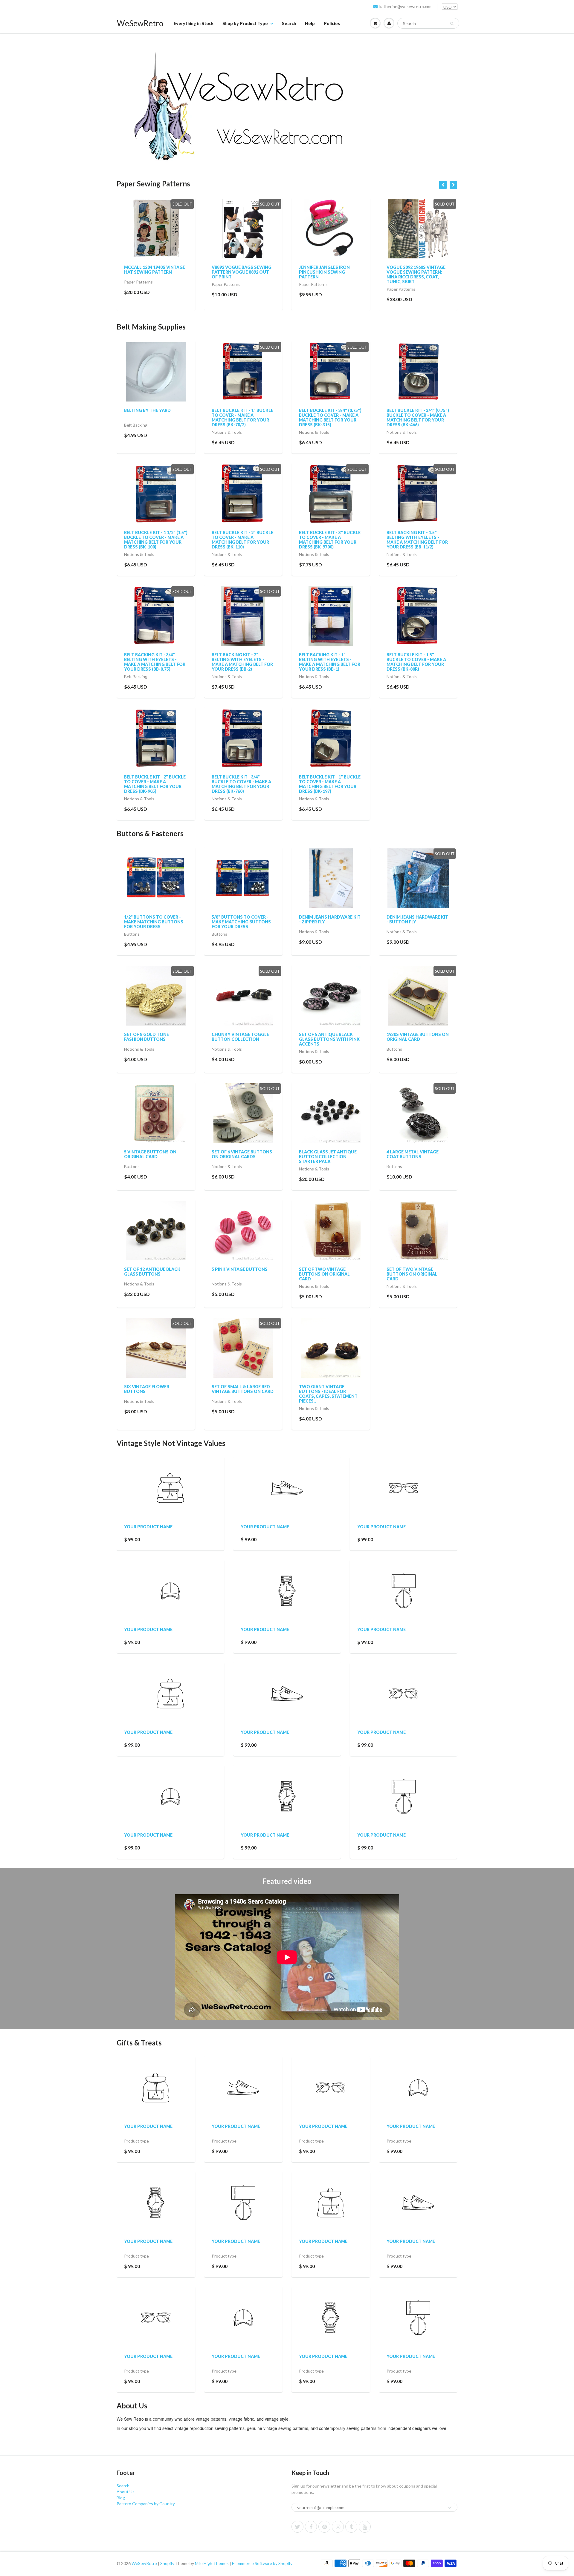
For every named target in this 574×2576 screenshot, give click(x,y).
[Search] (452, 24)
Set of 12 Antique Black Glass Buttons (152, 1272)
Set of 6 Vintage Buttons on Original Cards (242, 1154)
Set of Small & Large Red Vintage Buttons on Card (243, 1389)
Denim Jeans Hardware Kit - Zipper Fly (330, 919)
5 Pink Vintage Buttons (240, 1269)
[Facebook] (311, 2527)
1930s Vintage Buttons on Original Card (418, 1037)
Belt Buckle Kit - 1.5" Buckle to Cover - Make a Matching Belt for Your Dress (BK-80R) (416, 662)
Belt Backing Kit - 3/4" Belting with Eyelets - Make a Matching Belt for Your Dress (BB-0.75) (155, 662)
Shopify (167, 2563)
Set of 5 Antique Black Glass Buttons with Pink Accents (329, 1039)
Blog (121, 2498)
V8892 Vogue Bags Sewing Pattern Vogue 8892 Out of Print (154, 272)
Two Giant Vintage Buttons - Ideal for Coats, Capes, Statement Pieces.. (328, 1394)
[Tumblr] (351, 2527)
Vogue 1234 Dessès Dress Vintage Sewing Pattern (415, 270)
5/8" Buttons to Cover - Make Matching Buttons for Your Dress (241, 922)
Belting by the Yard (147, 410)
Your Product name (148, 1527)
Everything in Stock (194, 23)
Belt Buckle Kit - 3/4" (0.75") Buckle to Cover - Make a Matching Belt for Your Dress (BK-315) (330, 417)
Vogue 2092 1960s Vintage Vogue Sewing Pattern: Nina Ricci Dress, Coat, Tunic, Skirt (328, 274)
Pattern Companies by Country (146, 2504)
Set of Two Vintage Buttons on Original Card (324, 1274)
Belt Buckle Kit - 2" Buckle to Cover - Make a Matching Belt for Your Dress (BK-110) (242, 540)
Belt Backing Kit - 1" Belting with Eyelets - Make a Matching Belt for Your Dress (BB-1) (330, 662)
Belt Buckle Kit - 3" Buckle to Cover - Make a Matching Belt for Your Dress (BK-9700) (330, 540)
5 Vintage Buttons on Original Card (150, 1154)
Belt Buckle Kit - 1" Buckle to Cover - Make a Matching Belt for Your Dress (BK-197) (330, 784)
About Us (126, 2492)
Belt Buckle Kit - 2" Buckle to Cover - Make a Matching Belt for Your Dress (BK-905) (155, 784)
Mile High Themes (212, 2563)
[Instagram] (338, 2527)
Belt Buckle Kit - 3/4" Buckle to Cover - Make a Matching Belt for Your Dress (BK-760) (241, 784)
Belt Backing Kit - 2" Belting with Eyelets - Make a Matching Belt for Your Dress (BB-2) (242, 662)
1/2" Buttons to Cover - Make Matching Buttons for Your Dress (154, 922)
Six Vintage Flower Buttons (147, 1389)
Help (310, 23)
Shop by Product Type (245, 23)
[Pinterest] (324, 2527)
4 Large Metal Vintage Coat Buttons (413, 1154)
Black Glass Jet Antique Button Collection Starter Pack (328, 1157)
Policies (332, 23)
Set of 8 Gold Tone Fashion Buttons (146, 1037)
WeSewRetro (140, 23)
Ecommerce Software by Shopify (262, 2563)
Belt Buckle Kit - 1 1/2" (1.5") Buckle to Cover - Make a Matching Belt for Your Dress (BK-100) (156, 540)
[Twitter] (297, 2527)
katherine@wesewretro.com (406, 6)
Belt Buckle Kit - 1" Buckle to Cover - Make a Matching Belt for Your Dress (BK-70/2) (242, 417)
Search (289, 23)
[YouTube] (365, 2527)
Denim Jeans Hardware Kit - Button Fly (417, 919)
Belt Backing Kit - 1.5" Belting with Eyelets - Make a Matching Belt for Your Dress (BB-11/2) (417, 540)
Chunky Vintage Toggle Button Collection (240, 1037)
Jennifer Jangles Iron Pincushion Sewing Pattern (237, 272)
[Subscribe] (450, 2508)
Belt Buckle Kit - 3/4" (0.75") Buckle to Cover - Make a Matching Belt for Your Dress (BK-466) (418, 417)
